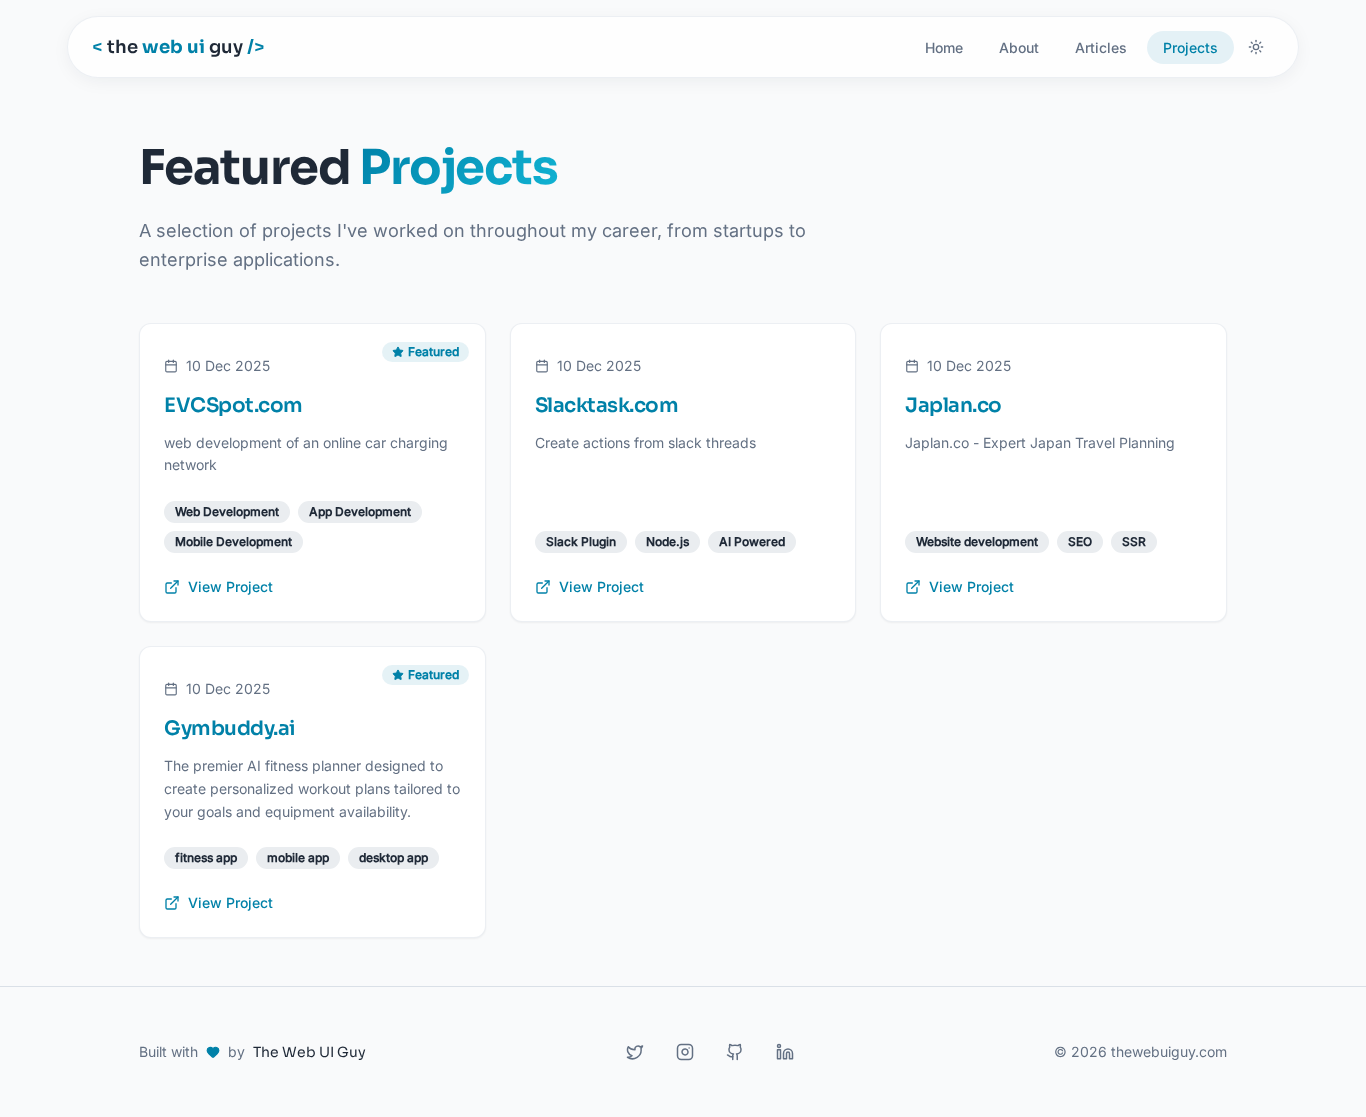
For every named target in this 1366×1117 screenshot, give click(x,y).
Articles (1101, 47)
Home (944, 47)
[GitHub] (735, 1052)
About (1019, 47)
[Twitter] (635, 1052)
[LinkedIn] (785, 1052)
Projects (1190, 47)
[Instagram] (685, 1052)
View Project (230, 586)
